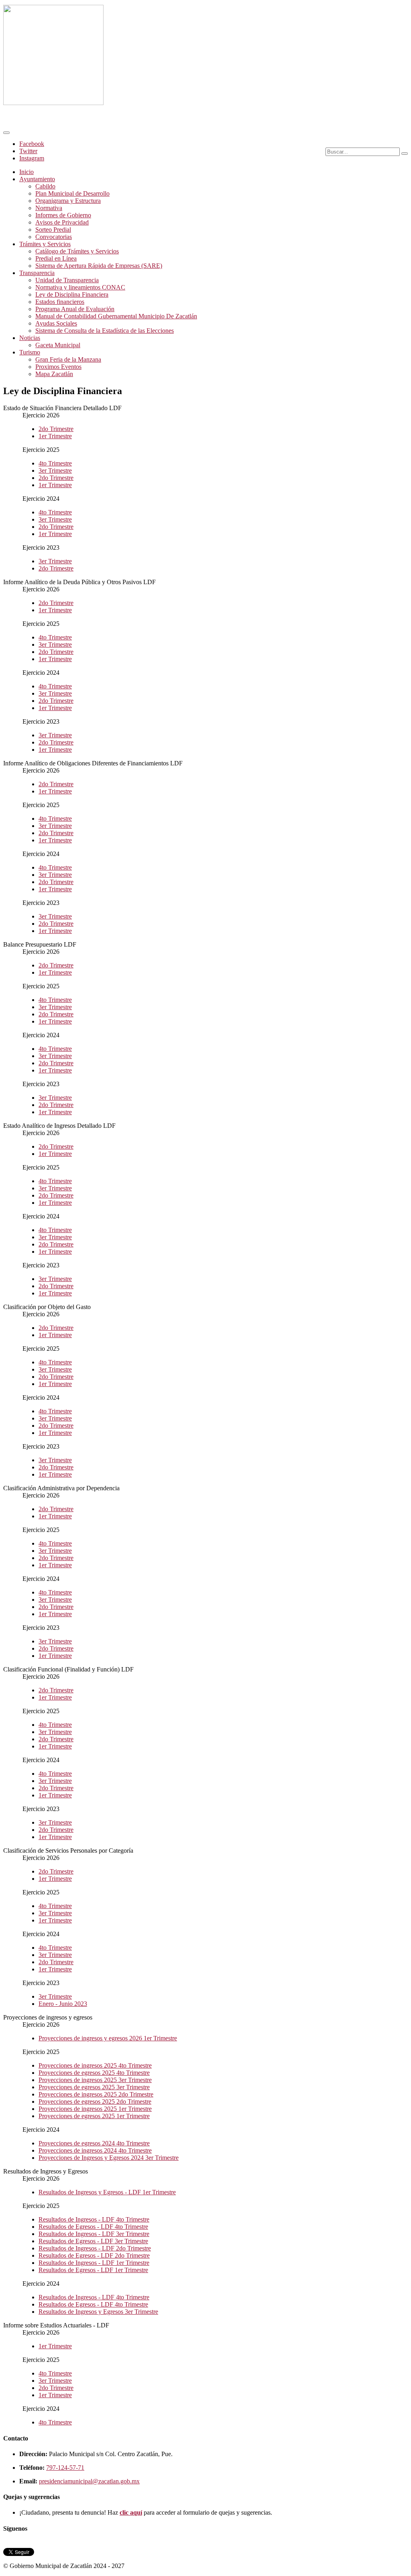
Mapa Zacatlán (54, 374)
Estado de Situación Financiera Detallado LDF (62, 408)
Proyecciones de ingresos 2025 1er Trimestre (95, 2109)
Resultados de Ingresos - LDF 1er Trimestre (94, 2263)
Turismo (30, 352)
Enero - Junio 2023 (63, 2004)
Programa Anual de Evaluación (75, 309)
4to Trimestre (55, 463)
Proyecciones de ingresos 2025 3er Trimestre (95, 2080)
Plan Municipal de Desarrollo (72, 193)
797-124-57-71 (65, 2468)
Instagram (32, 158)
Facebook (32, 144)
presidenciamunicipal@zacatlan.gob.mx (89, 2481)
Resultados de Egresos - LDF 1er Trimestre (93, 2270)
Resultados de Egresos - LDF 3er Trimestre (93, 2241)
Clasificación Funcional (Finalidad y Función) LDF (68, 1669)
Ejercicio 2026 (41, 415)
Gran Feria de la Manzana (68, 359)
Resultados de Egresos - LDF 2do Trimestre (94, 2255)
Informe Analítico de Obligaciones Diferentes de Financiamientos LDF (93, 763)
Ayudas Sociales (56, 323)
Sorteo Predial (53, 230)
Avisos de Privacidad (62, 222)
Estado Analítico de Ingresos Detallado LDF (59, 1126)
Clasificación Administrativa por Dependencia (61, 1488)
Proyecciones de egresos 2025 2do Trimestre (95, 2101)
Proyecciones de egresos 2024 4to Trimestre (94, 2143)
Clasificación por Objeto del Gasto (47, 1307)
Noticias (30, 338)
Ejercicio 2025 (41, 450)
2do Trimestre (56, 429)
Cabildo (45, 186)
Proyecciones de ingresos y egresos (48, 2017)
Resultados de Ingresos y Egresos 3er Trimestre (98, 2312)
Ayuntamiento (37, 179)
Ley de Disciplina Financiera (72, 294)
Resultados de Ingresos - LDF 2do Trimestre (95, 2248)
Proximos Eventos (58, 367)
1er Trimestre (55, 436)
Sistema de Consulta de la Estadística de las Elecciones (105, 331)
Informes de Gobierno (63, 215)
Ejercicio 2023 (41, 547)
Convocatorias (54, 237)
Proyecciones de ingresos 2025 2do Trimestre (96, 2094)
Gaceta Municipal (58, 345)
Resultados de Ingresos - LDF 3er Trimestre (94, 2234)
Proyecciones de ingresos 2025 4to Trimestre (95, 2065)
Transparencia (37, 273)
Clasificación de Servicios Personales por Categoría (68, 1851)
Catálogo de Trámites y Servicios (77, 251)
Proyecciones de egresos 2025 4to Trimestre (94, 2073)
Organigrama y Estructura (68, 201)
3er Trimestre (55, 470)
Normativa (49, 208)
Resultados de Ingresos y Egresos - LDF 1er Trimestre (107, 2192)
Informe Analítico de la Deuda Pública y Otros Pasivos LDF (79, 582)
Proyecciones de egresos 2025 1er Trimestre (94, 2116)
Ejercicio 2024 (41, 499)
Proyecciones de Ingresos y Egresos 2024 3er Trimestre (109, 2158)
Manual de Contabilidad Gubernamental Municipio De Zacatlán (116, 316)
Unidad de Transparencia (67, 280)
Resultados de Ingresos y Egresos (46, 2171)
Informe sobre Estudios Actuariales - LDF (56, 2325)
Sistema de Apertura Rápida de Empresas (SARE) (99, 266)
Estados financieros (60, 302)
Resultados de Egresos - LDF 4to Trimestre (93, 2227)
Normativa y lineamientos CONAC (80, 287)
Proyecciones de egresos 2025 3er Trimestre (94, 2087)
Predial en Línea (56, 258)
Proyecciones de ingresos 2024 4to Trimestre (95, 2150)
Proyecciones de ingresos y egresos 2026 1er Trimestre (108, 2038)
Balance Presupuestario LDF (40, 944)
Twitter (28, 151)
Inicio (26, 172)
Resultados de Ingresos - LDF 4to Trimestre (94, 2219)
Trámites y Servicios (45, 244)
